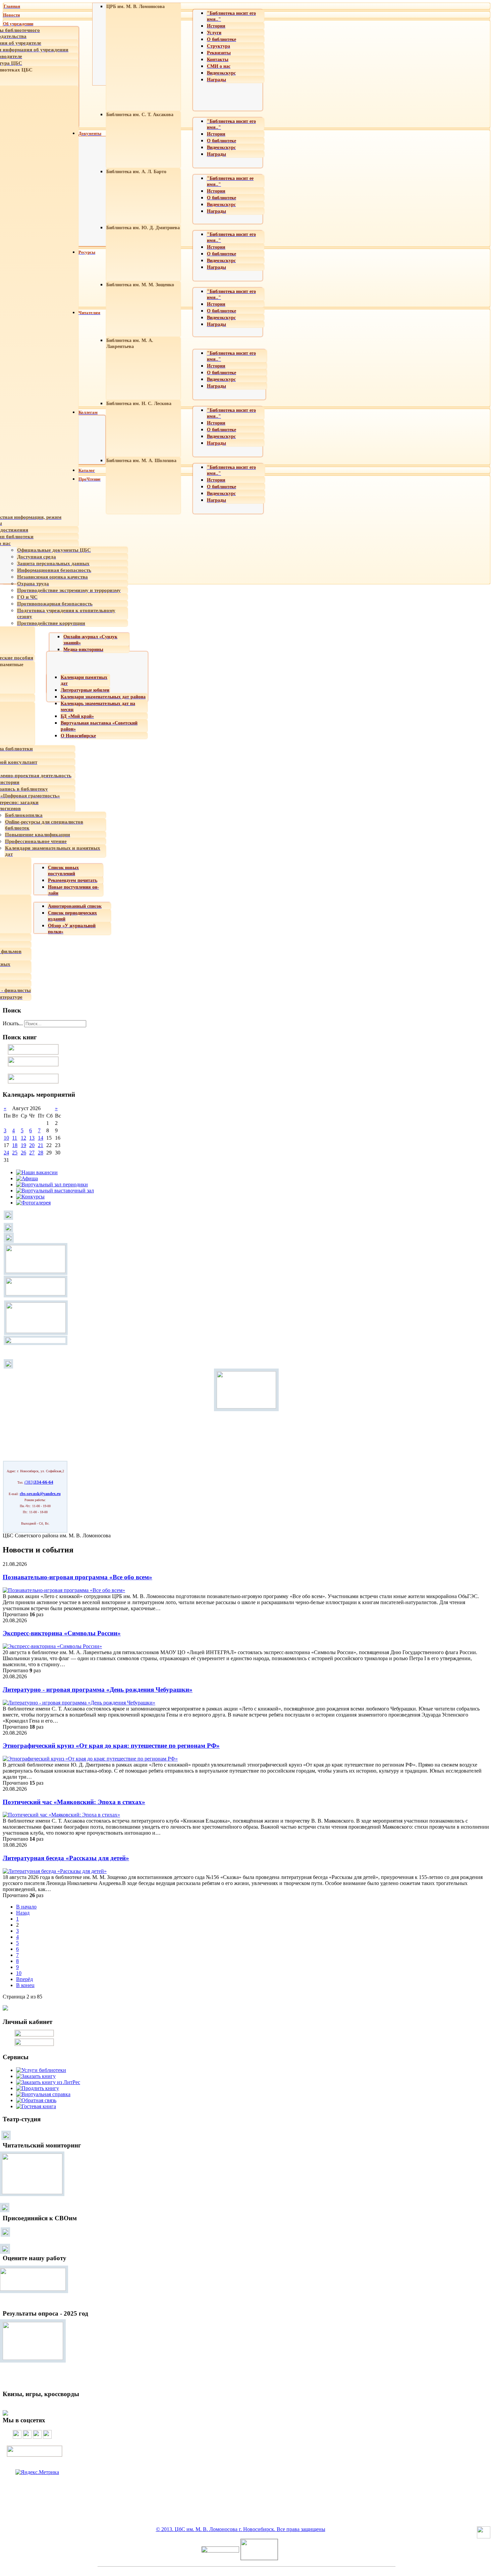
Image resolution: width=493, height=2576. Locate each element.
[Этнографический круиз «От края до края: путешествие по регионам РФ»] (90, 1759)
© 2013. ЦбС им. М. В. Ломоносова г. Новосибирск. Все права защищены (241, 2529)
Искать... (13, 1023)
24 (6, 1153)
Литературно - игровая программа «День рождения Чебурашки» (98, 1690)
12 (23, 1138)
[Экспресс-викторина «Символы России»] (52, 1646)
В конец (25, 1985)
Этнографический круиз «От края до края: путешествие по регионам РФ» (111, 1746)
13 (32, 1138)
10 (6, 1138)
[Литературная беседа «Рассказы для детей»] (55, 1871)
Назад (23, 1913)
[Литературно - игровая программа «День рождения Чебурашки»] (79, 1703)
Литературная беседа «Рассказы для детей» (66, 1858)
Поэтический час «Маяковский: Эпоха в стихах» (74, 1802)
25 (15, 1153)
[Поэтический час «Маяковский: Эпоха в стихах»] (61, 1815)
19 (23, 1145)
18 (15, 1145)
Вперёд (24, 1979)
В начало (26, 1907)
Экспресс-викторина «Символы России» (62, 1633)
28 (41, 1153)
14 (41, 1138)
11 (15, 1138)
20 (32, 1145)
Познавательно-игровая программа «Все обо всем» (77, 1577)
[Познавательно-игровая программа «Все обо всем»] (64, 1590)
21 (41, 1145)
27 (32, 1153)
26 (23, 1153)
